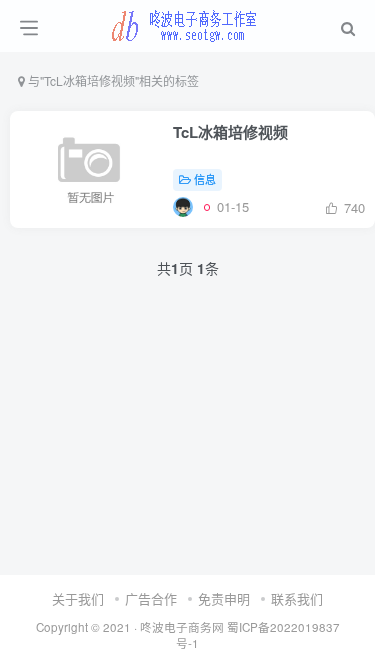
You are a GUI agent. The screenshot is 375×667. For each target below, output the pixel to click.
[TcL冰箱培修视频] (183, 206)
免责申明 (224, 598)
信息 (205, 179)
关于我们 (78, 598)
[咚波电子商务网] (187, 23)
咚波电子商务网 (182, 627)
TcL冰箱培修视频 (230, 132)
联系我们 (297, 598)
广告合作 (151, 598)
